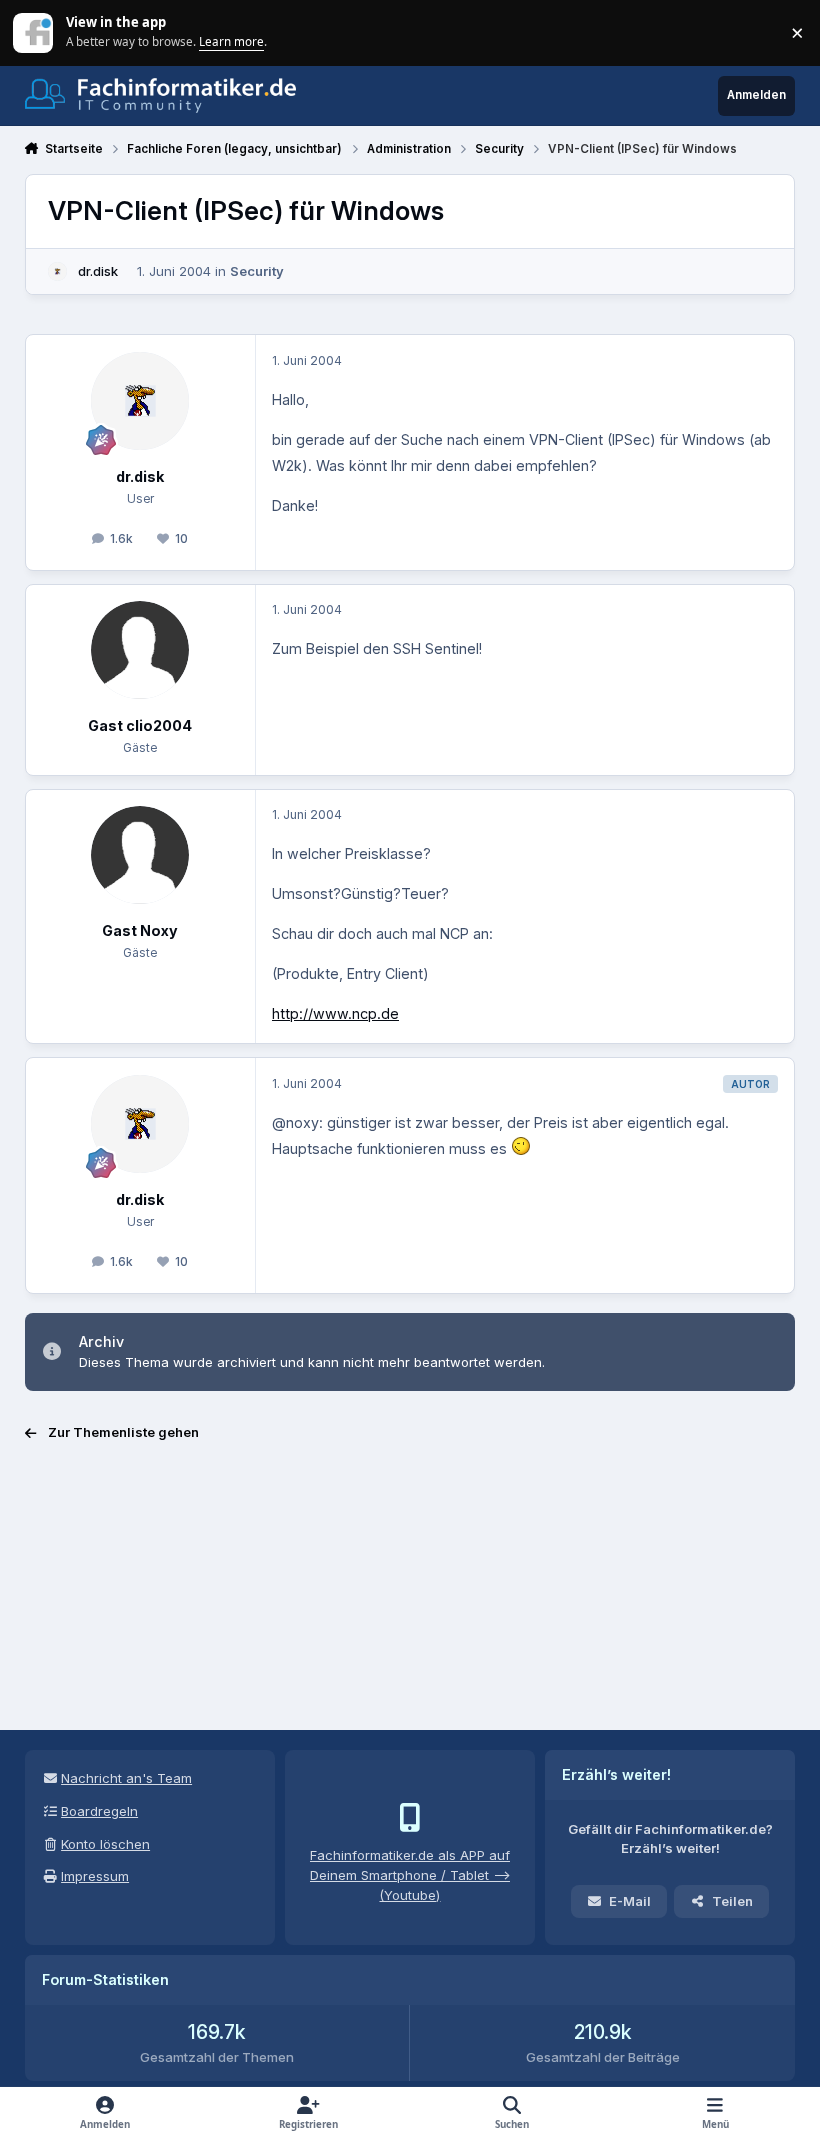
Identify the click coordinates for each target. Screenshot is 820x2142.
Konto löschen (105, 1844)
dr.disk (98, 271)
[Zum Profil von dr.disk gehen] (58, 272)
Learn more (34, 32)
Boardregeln (99, 1811)
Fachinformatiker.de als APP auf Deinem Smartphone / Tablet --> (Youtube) (410, 1875)
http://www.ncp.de (335, 1013)
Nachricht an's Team (126, 1778)
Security (257, 271)
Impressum (95, 1876)
